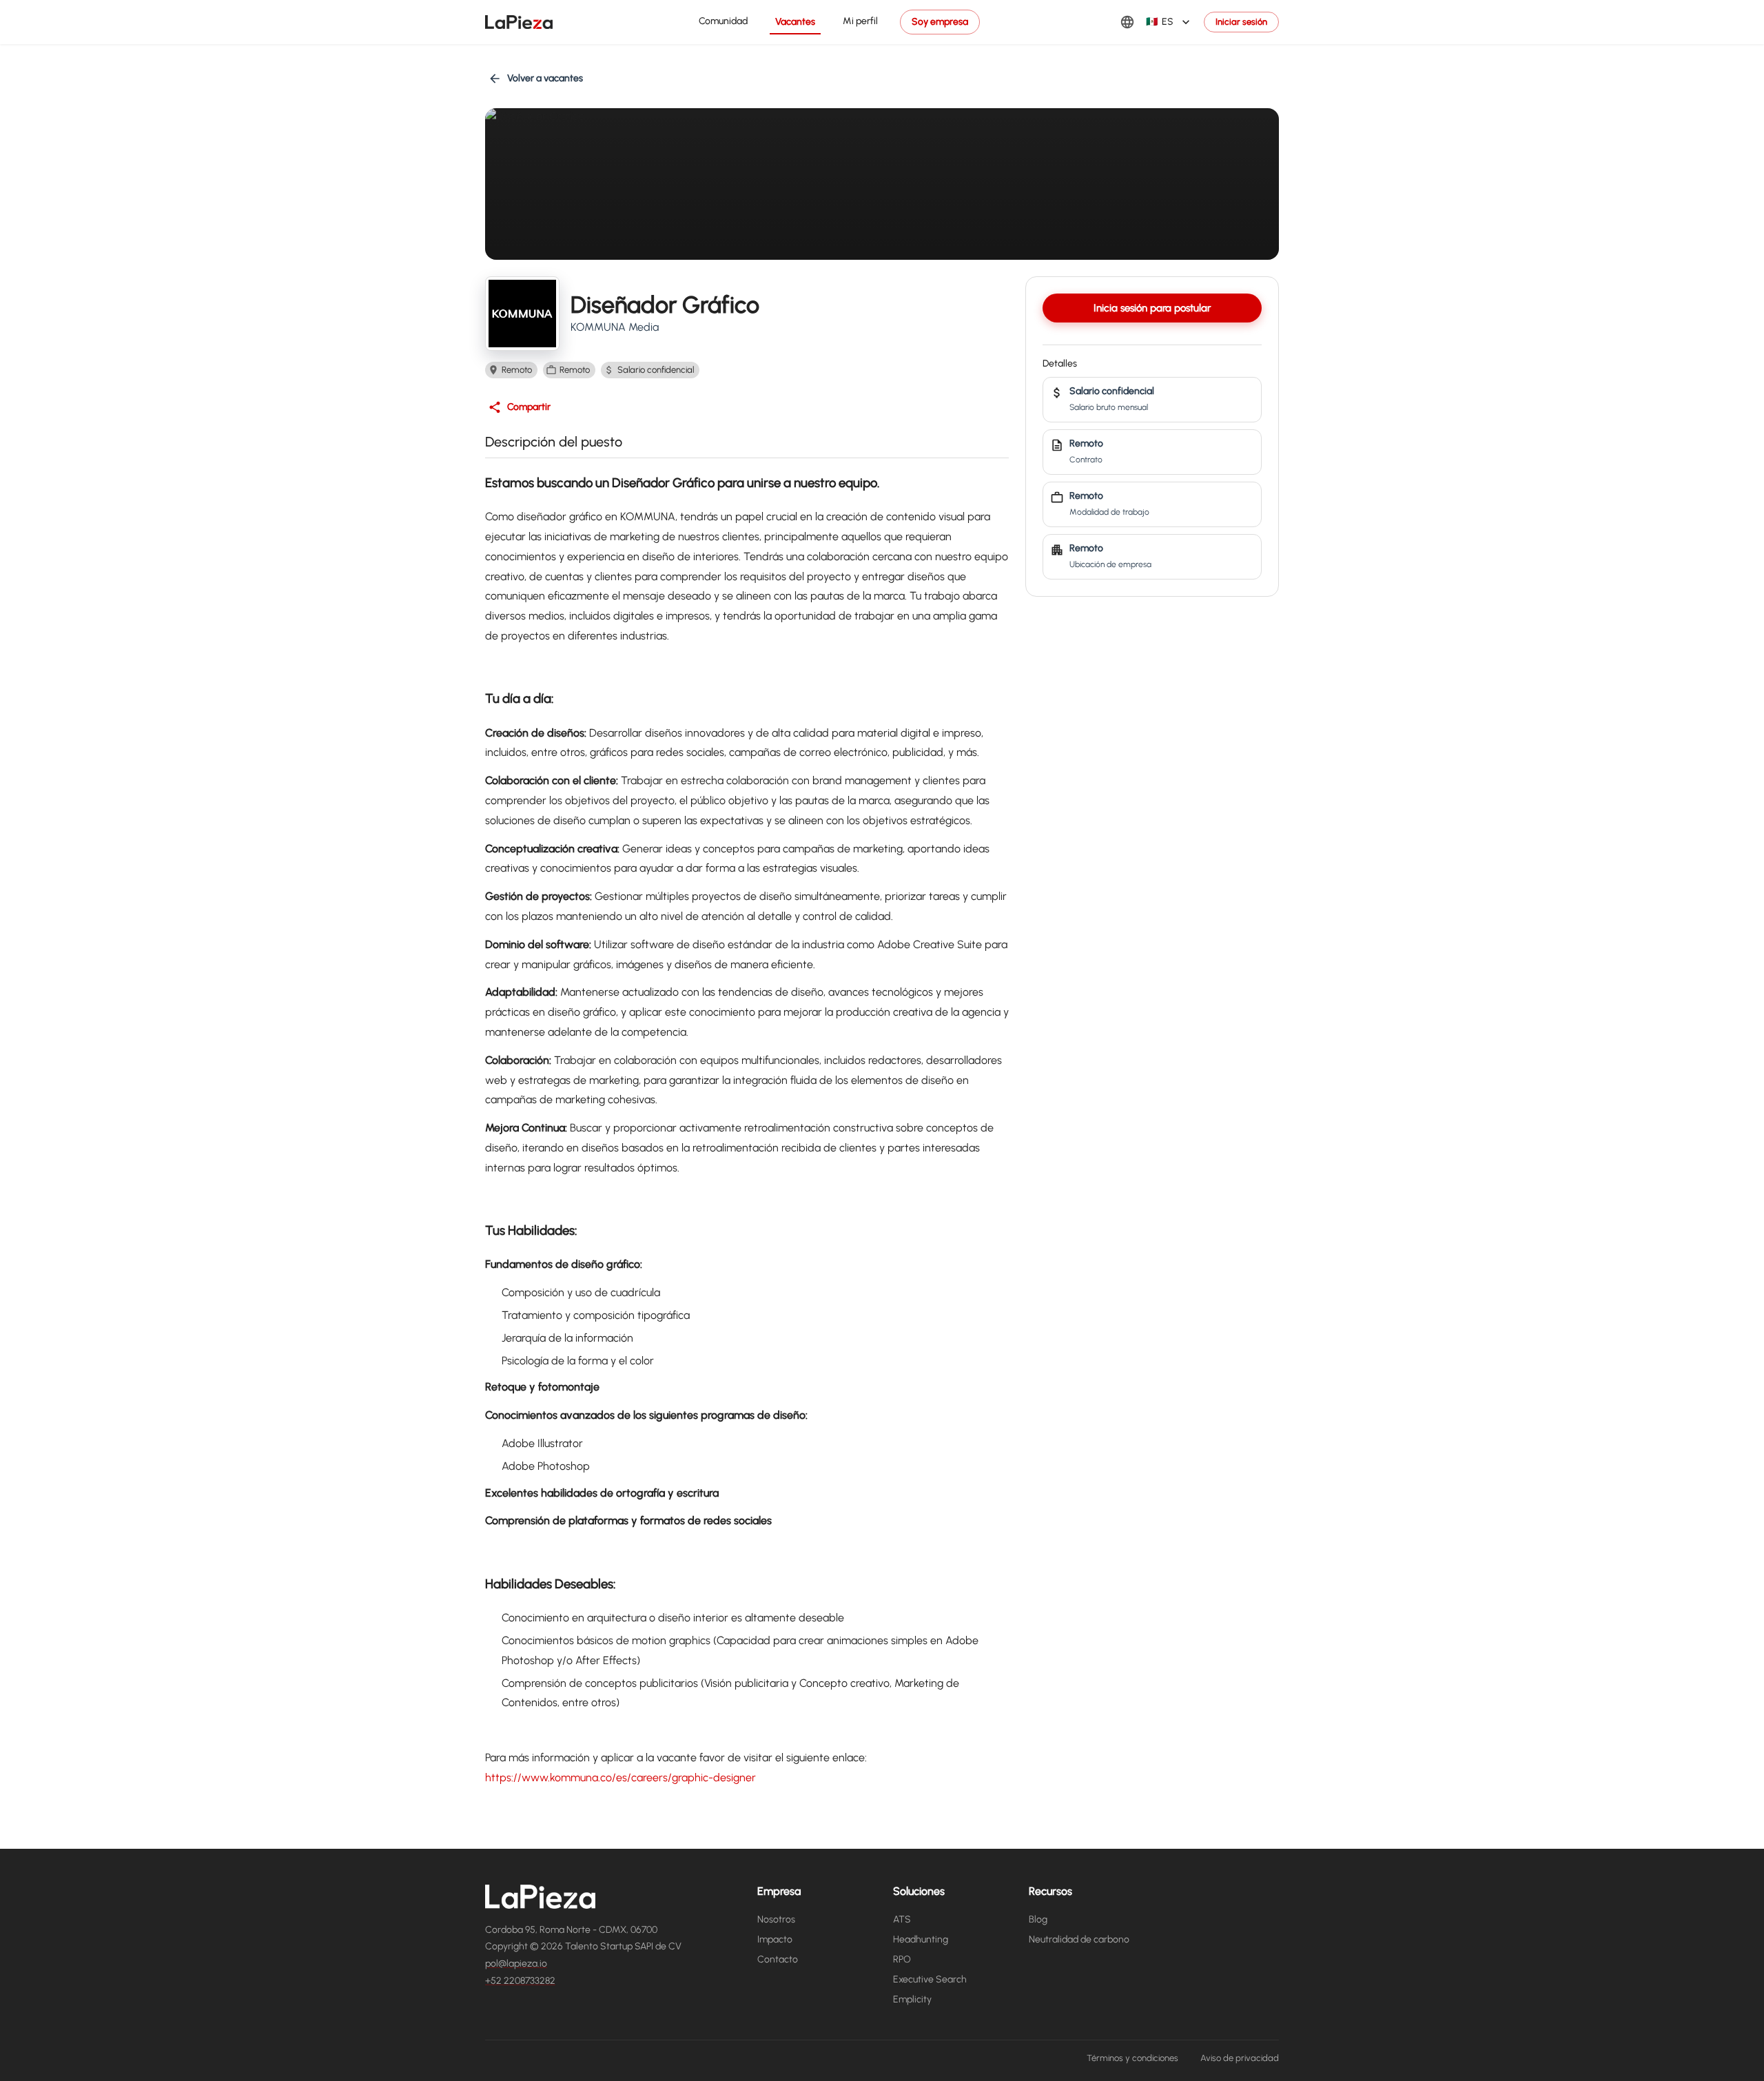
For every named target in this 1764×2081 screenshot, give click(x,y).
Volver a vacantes (545, 78)
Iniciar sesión (1241, 22)
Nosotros (776, 1919)
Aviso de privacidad (1240, 2058)
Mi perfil (860, 21)
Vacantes (795, 22)
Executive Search (930, 1979)
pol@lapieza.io (516, 1964)
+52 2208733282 (520, 1981)
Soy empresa (940, 22)
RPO (902, 1959)
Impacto (775, 1939)
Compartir (529, 407)
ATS (902, 1919)
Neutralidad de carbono (1079, 1939)
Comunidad (723, 21)
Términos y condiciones (1132, 2058)
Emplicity (912, 1999)
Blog (1038, 1919)
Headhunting (921, 1939)
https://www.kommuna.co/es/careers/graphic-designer (621, 1777)
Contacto (778, 1959)
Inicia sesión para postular (1152, 308)
